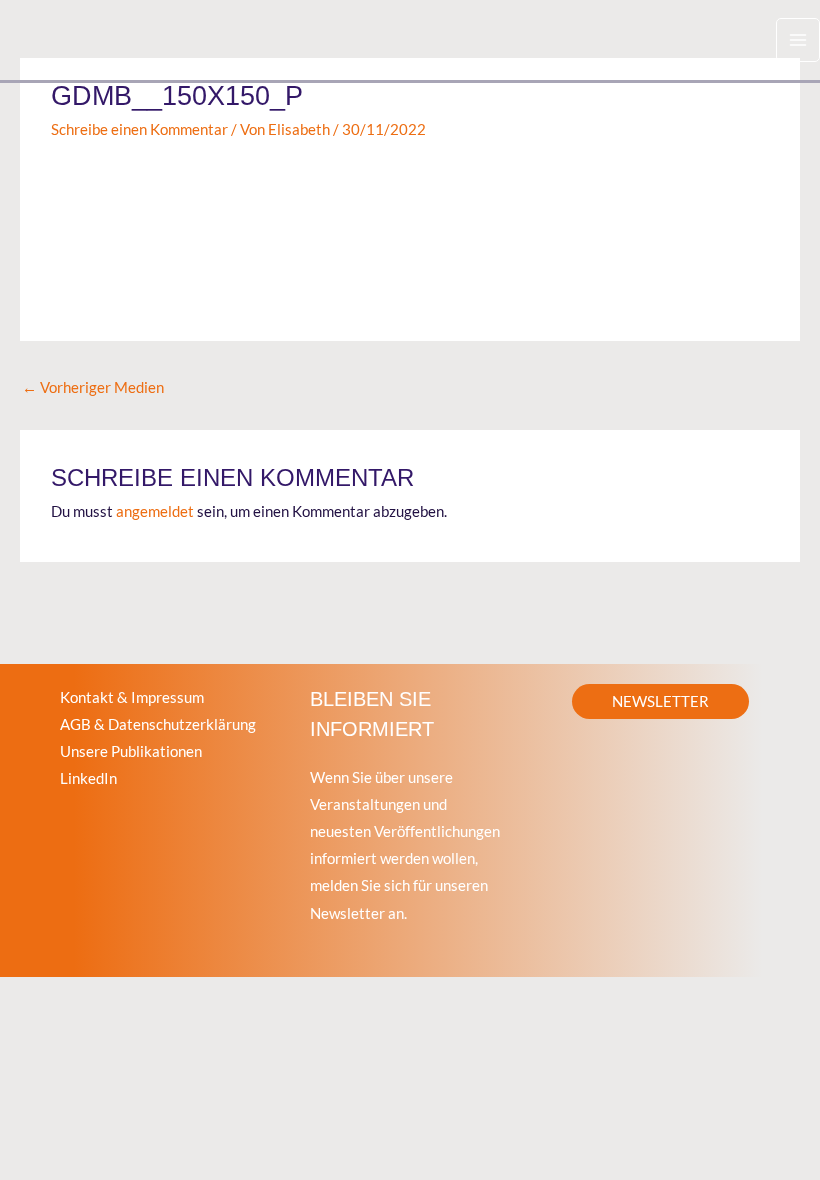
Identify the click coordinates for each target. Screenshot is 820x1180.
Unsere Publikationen (131, 751)
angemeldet (155, 511)
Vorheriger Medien (93, 387)
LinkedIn (88, 778)
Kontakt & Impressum (132, 697)
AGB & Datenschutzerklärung (158, 724)
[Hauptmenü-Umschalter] (798, 40)
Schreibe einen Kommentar (139, 129)
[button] (660, 701)
